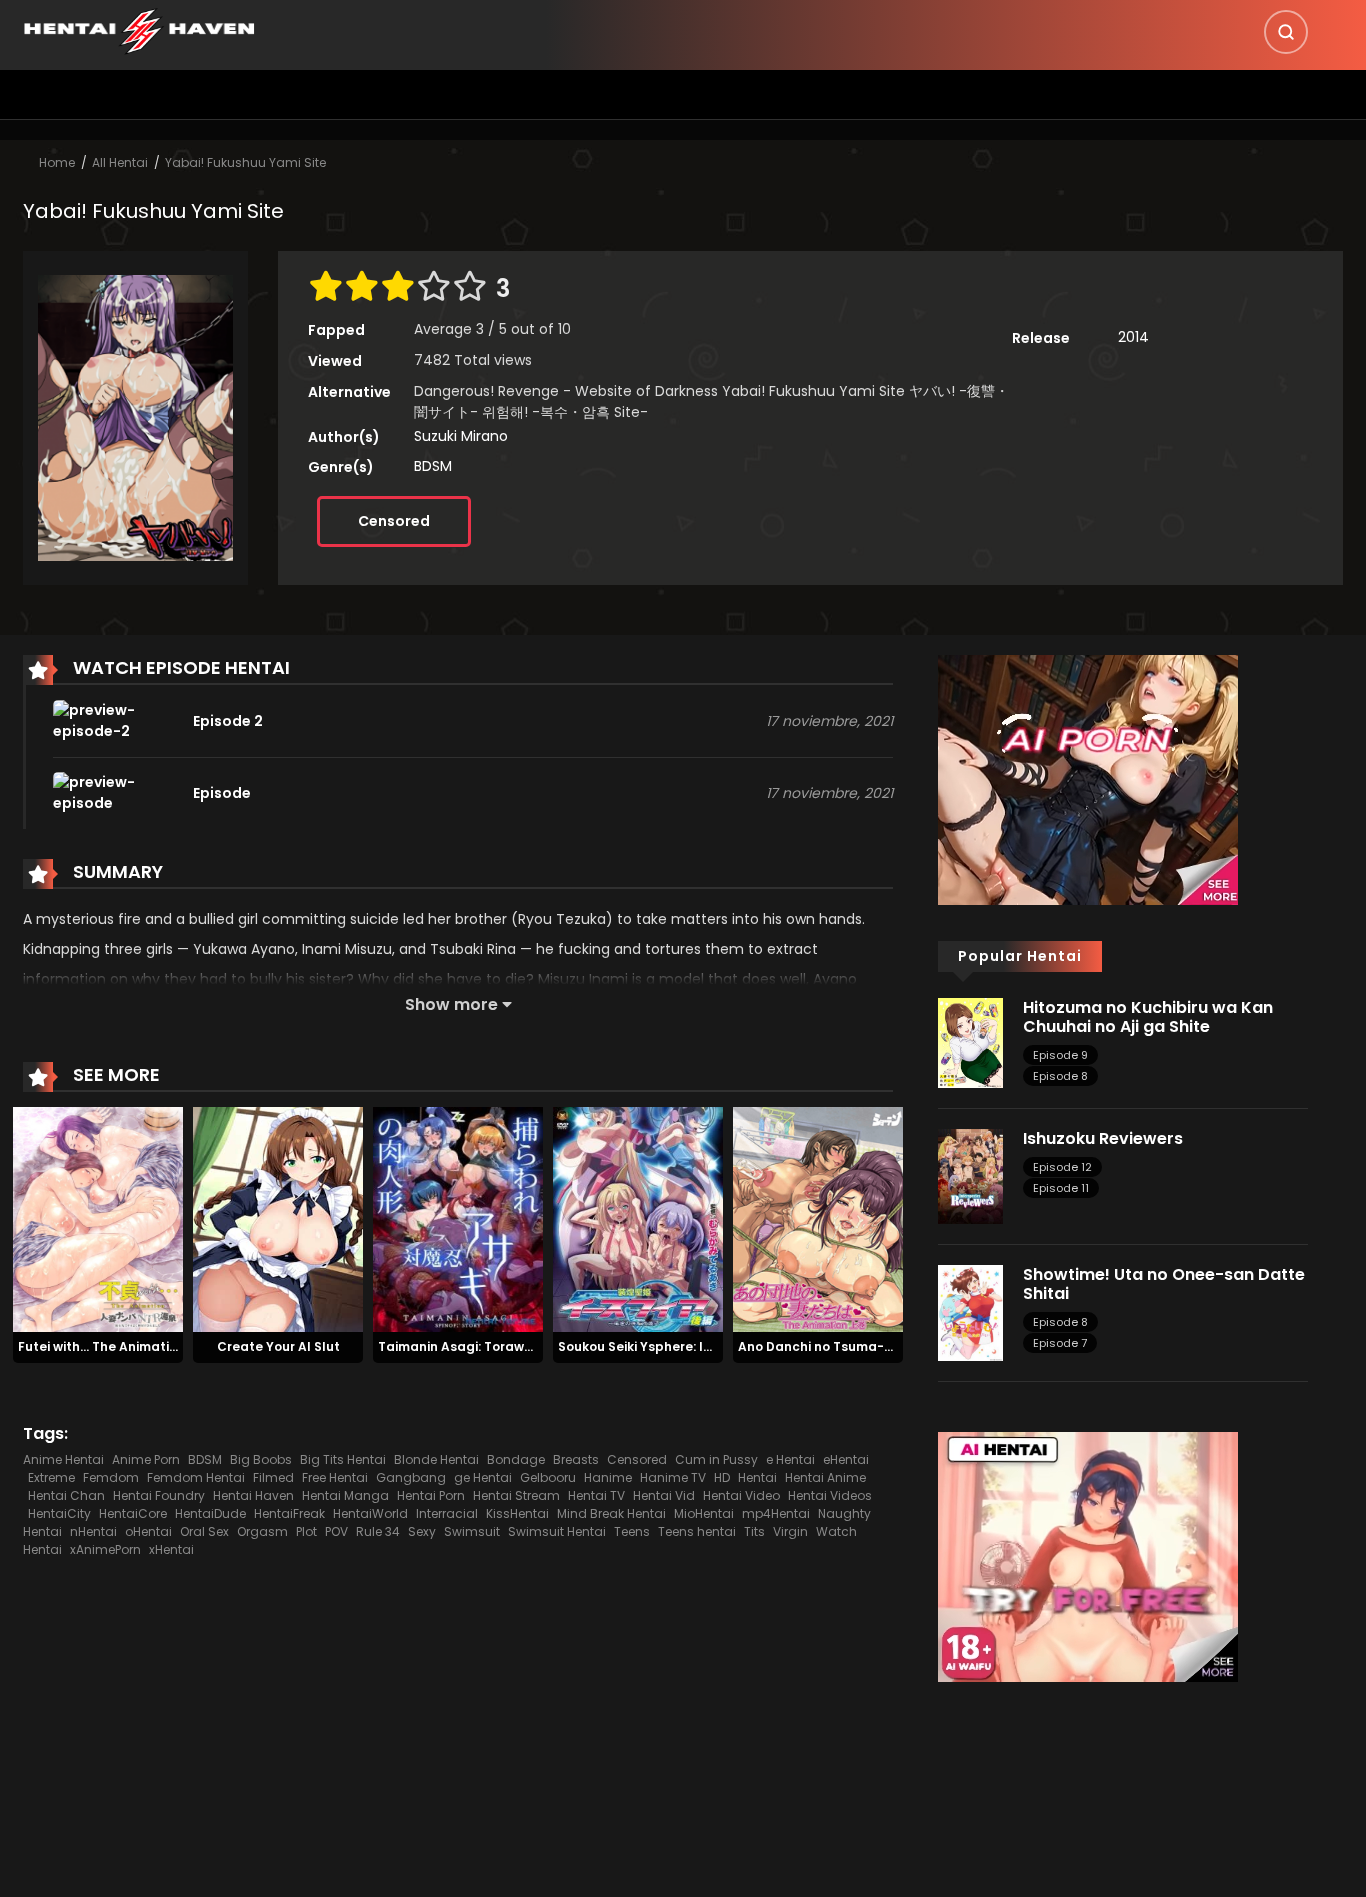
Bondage (516, 1459)
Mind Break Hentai (611, 1513)
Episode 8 (1060, 1076)
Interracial (447, 1513)
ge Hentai (483, 1477)
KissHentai (517, 1513)
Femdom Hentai (196, 1477)
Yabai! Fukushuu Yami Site (245, 162)
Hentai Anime (825, 1477)
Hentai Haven (253, 1495)
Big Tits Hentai (343, 1459)
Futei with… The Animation (101, 1346)
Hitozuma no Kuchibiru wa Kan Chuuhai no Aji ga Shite (1148, 1017)
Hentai (757, 1477)
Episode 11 (1061, 1188)
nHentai (93, 1531)
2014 (1133, 337)
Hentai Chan (66, 1495)
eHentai (846, 1459)
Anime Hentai (63, 1459)
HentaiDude (210, 1513)
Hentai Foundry (159, 1495)
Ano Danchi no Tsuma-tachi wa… (843, 1346)
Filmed (273, 1477)
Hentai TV (596, 1495)
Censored (394, 521)
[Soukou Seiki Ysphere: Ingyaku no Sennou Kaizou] (638, 1219)
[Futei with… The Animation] (98, 1219)
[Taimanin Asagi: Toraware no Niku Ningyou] (458, 1219)
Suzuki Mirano (461, 436)
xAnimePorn (105, 1549)
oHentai (148, 1531)
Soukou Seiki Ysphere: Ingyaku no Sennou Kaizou (712, 1346)
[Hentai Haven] (139, 30)
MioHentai (704, 1513)
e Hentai (790, 1459)
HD (722, 1477)
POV (336, 1531)
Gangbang (411, 1477)
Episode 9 (1060, 1055)
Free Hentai (335, 1477)
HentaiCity (59, 1513)
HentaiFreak (289, 1513)
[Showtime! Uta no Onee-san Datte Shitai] (970, 1312)
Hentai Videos (830, 1495)
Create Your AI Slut (278, 1346)
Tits (754, 1531)
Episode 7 (1060, 1343)
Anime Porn (146, 1459)
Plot (306, 1531)
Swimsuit (472, 1531)
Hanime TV (673, 1477)
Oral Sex (204, 1531)
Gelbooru (548, 1477)
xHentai (171, 1549)
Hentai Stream (516, 1495)
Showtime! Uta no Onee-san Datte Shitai (1164, 1284)
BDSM (433, 466)
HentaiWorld (370, 1513)
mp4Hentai (776, 1513)
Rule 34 (378, 1531)
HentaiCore (133, 1513)
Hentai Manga (345, 1495)
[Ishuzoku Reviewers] (970, 1175)
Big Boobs (261, 1459)
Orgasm (262, 1531)
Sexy (422, 1531)
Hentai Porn (431, 1495)
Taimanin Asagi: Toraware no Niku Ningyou (514, 1346)
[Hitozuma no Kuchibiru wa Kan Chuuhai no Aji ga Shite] (970, 1042)
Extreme (51, 1477)
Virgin (790, 1531)
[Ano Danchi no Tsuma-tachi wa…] (818, 1219)
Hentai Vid (664, 1495)
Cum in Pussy (716, 1459)
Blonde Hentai (436, 1459)
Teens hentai (697, 1531)
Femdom (111, 1477)
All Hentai (120, 162)
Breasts (576, 1459)
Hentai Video (741, 1495)
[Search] (1286, 32)
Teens (632, 1531)
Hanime (608, 1477)
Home (57, 162)
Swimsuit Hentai (557, 1531)
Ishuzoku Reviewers (1103, 1138)
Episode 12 (1062, 1167)
